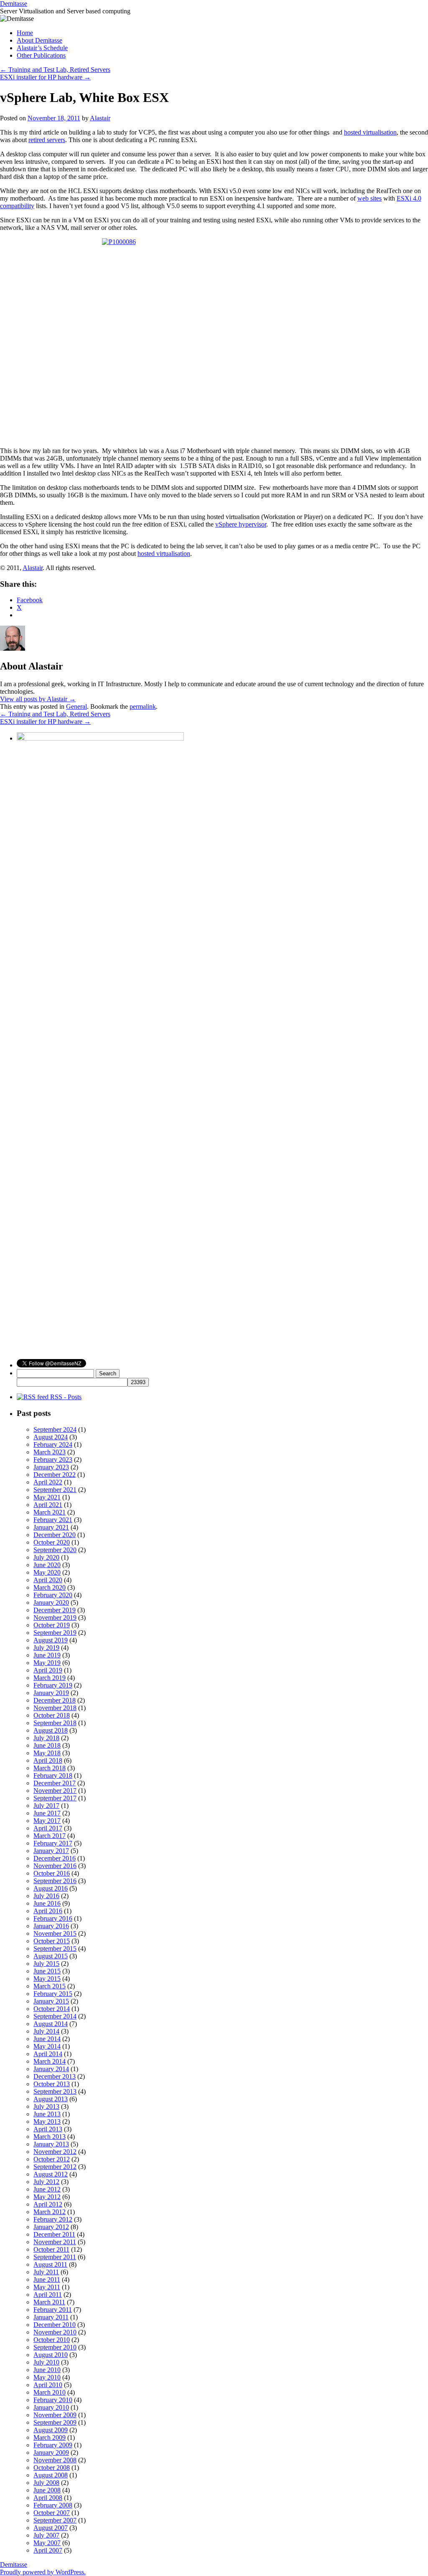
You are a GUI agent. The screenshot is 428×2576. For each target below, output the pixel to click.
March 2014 (50, 2061)
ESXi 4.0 (409, 198)
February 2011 (53, 2310)
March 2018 (50, 1768)
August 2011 (50, 2264)
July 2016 (46, 1896)
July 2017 (46, 1806)
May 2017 (47, 1821)
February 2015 (53, 1994)
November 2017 (55, 1791)
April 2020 (48, 1580)
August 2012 (51, 2174)
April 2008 (48, 2498)
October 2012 (52, 2159)
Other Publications (41, 55)
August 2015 (51, 1956)
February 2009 (53, 2445)
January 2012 (51, 2227)
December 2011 (54, 2234)
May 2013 (47, 2122)
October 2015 (52, 1941)
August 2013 (51, 2099)
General (76, 706)
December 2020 (55, 1535)
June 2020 (47, 1565)
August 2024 (51, 1437)
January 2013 (51, 2144)
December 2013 (55, 2076)
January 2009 (51, 2453)
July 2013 (46, 2106)
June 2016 (47, 1903)
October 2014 (52, 2009)
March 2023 (50, 1452)
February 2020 (53, 1595)
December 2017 (55, 1783)
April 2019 (48, 1670)
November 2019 (55, 1618)
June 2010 (47, 2370)
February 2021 (53, 1520)
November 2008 (55, 2460)
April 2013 (48, 2129)
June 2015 (47, 1971)
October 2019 (52, 1625)
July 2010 (46, 2362)
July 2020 (46, 1557)
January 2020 (51, 1602)
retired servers (47, 140)
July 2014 (46, 2031)
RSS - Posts (65, 1397)
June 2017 (47, 1813)
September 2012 (55, 2167)
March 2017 (50, 1836)
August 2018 (51, 1730)
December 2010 (55, 2325)
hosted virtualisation (370, 132)
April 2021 (48, 1505)
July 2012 (46, 2182)
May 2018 (47, 1753)
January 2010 (51, 2407)
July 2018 (46, 1738)
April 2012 (48, 2204)
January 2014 (51, 2069)
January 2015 (51, 2001)
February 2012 (53, 2219)
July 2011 (46, 2272)
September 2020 (55, 1550)
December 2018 (55, 1700)
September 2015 (55, 1949)
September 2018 (55, 1723)
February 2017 (53, 1843)
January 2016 (51, 1926)
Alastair (100, 118)
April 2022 (48, 1482)
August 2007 (51, 2528)
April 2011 (48, 2295)
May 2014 (47, 2046)
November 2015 (55, 1933)
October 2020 (52, 1542)
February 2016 (53, 1918)
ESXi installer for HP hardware (45, 77)
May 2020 (47, 1572)
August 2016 (51, 1888)
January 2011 (51, 2317)
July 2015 (46, 1964)
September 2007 (55, 2520)
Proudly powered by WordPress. (43, 2572)
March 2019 (50, 1678)
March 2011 (49, 2302)
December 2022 (55, 1475)
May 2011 (47, 2287)
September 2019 (55, 1633)
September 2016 (55, 1881)
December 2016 (55, 1858)
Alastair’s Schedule (42, 48)
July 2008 (46, 2483)
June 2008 (47, 2490)
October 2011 (51, 2249)
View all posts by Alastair (38, 699)
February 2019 (53, 1685)
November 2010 (55, 2332)
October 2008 (52, 2468)
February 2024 (53, 1445)
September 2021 (55, 1490)
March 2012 (50, 2212)
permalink (143, 706)
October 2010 (52, 2340)
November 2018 (55, 1708)
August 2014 (51, 2024)
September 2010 (55, 2347)
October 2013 (52, 2084)
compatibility (17, 206)
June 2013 (47, 2114)
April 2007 (48, 2550)
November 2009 (55, 2415)
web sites (369, 198)
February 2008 (53, 2505)
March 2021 (50, 1512)
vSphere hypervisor (241, 524)
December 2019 (55, 1610)
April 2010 (48, 2385)
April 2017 (48, 1828)
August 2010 (51, 2355)
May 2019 (47, 1663)
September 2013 (55, 2091)
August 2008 (51, 2475)
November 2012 (55, 2152)
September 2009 (55, 2422)
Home (25, 33)
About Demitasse (39, 40)
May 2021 (47, 1497)
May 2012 (47, 2197)
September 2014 (55, 2016)
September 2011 (55, 2257)
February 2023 (53, 1460)
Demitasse (14, 4)
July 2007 (46, 2535)
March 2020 (50, 1587)
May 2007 (47, 2543)
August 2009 (51, 2430)
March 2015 (50, 1986)
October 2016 (52, 1873)
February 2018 (53, 1775)
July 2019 (46, 1648)
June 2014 (47, 2039)
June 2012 (47, 2189)
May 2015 (47, 1979)
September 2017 (55, 1798)
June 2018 (47, 1745)
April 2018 (48, 1760)
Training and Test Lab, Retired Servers (55, 70)
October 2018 (52, 1715)
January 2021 (51, 1527)
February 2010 (53, 2400)
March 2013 (50, 2137)
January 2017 (51, 1851)
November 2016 (55, 1866)
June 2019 (47, 1655)
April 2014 (48, 2054)
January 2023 (51, 1467)
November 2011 (55, 2242)
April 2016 (48, 1911)
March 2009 (50, 2437)
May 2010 (47, 2377)
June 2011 (47, 2279)
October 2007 (52, 2513)
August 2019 (51, 1640)
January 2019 (51, 1693)
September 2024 (55, 1429)
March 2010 (50, 2392)
